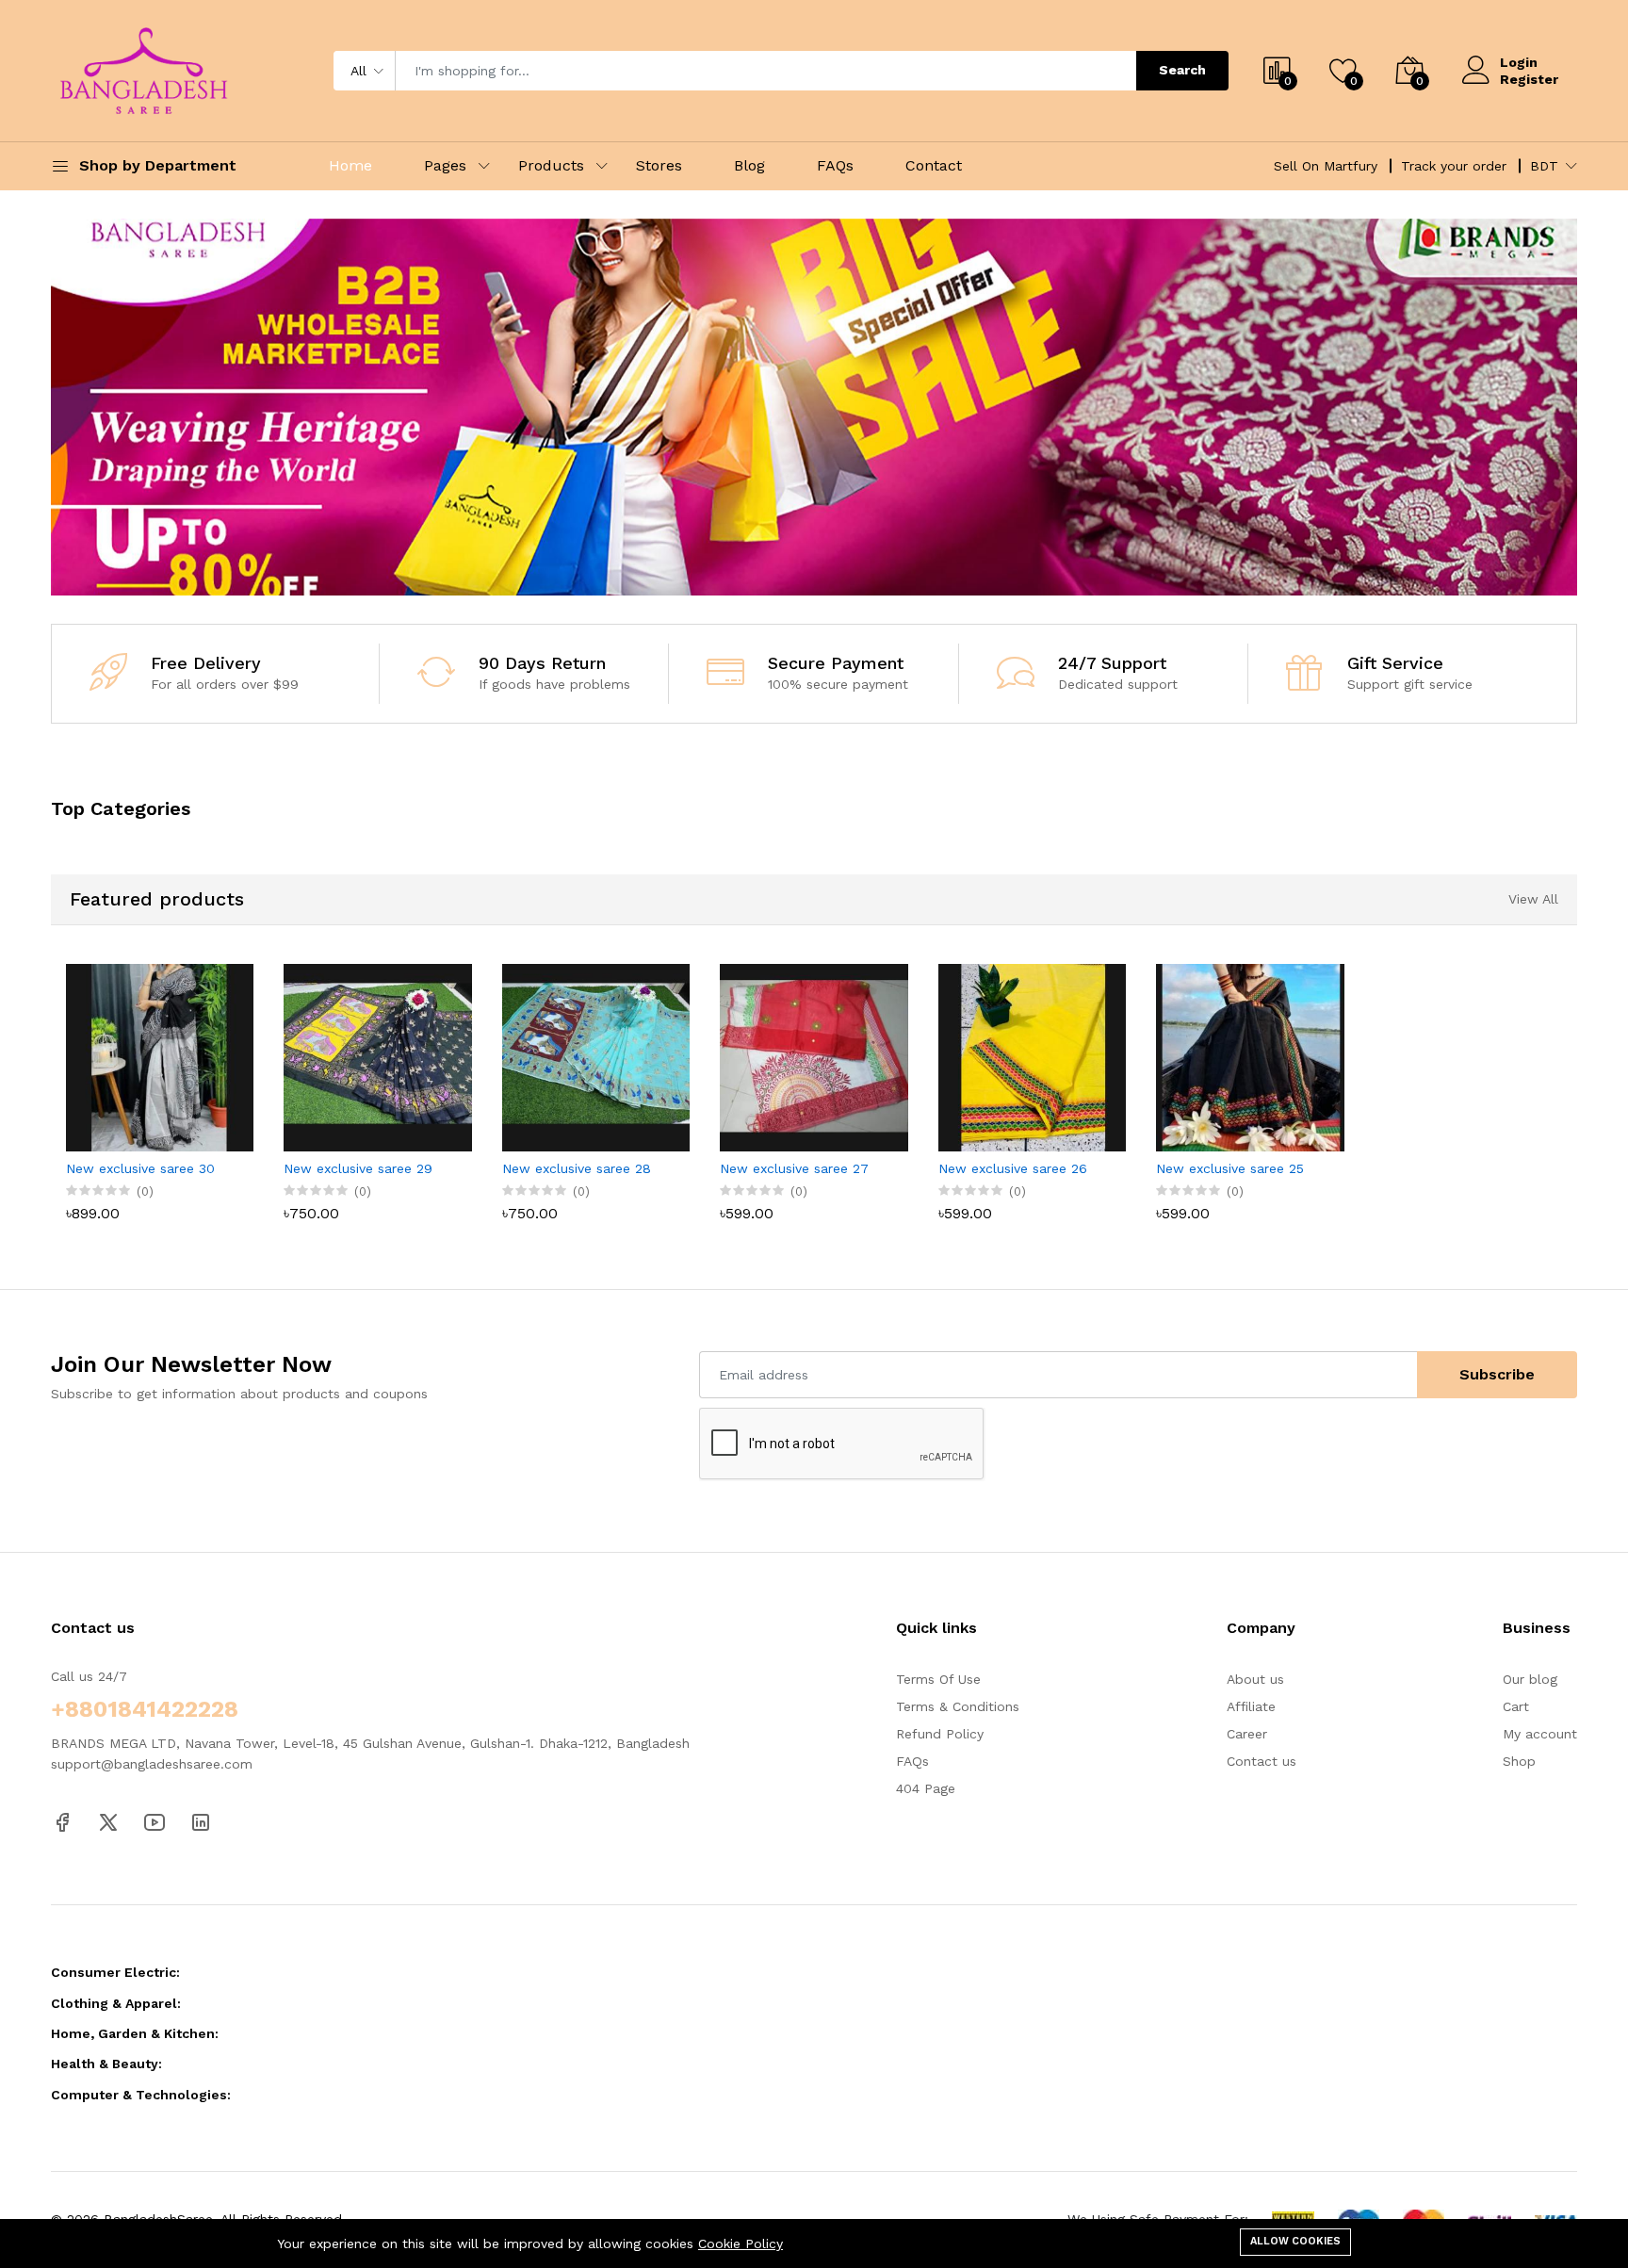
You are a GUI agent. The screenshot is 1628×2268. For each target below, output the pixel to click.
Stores (659, 165)
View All (1533, 899)
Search (1182, 70)
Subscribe (1497, 1374)
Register (1529, 79)
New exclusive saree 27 (794, 1168)
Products (551, 165)
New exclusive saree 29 (358, 1168)
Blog (749, 165)
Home (350, 165)
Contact (934, 165)
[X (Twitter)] (108, 1821)
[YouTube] (155, 1821)
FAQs (835, 165)
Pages (445, 165)
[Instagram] (201, 1821)
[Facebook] (62, 1821)
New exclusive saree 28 (577, 1168)
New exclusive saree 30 (140, 1168)
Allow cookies (1295, 2241)
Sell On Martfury (1326, 166)
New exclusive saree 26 (1013, 1168)
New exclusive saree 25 (1230, 1168)
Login (1519, 62)
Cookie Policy (741, 2244)
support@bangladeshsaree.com (152, 1764)
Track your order (1454, 166)
